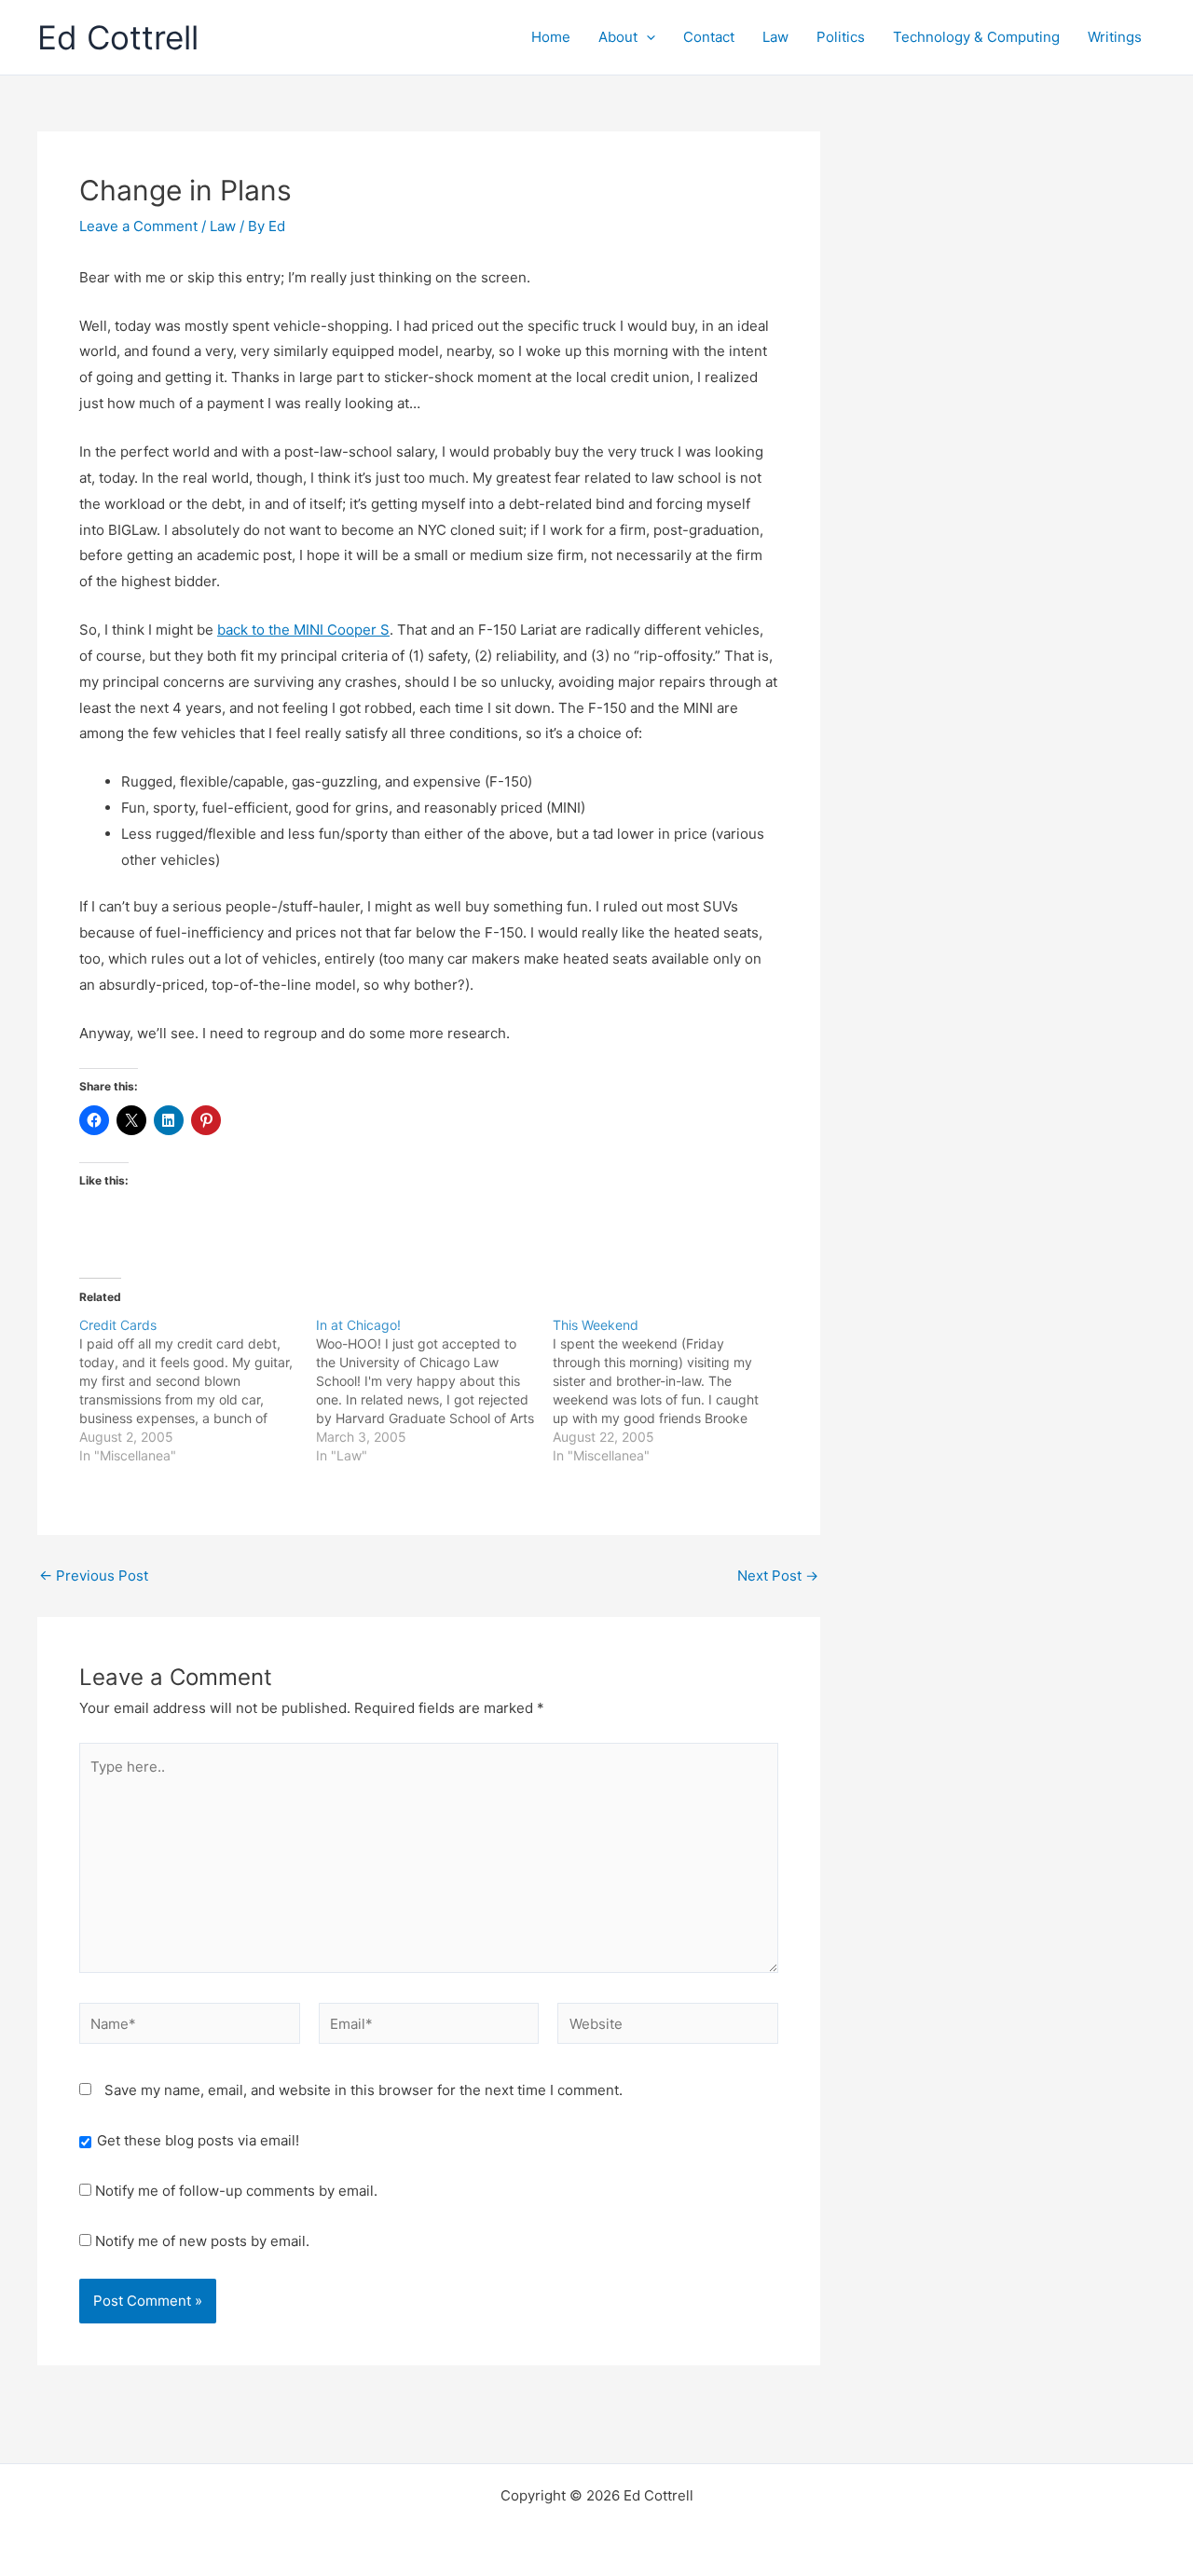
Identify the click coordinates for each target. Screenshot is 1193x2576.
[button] (646, 37)
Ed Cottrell (118, 37)
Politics (841, 37)
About (618, 37)
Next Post (778, 1576)
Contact (709, 37)
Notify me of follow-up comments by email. (236, 2191)
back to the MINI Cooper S (303, 630)
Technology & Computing (976, 37)
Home (551, 37)
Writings (1115, 37)
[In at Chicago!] (434, 1391)
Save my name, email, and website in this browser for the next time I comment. (363, 2090)
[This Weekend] (671, 1391)
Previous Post (94, 1576)
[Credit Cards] (198, 1391)
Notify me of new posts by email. (202, 2241)
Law (775, 37)
